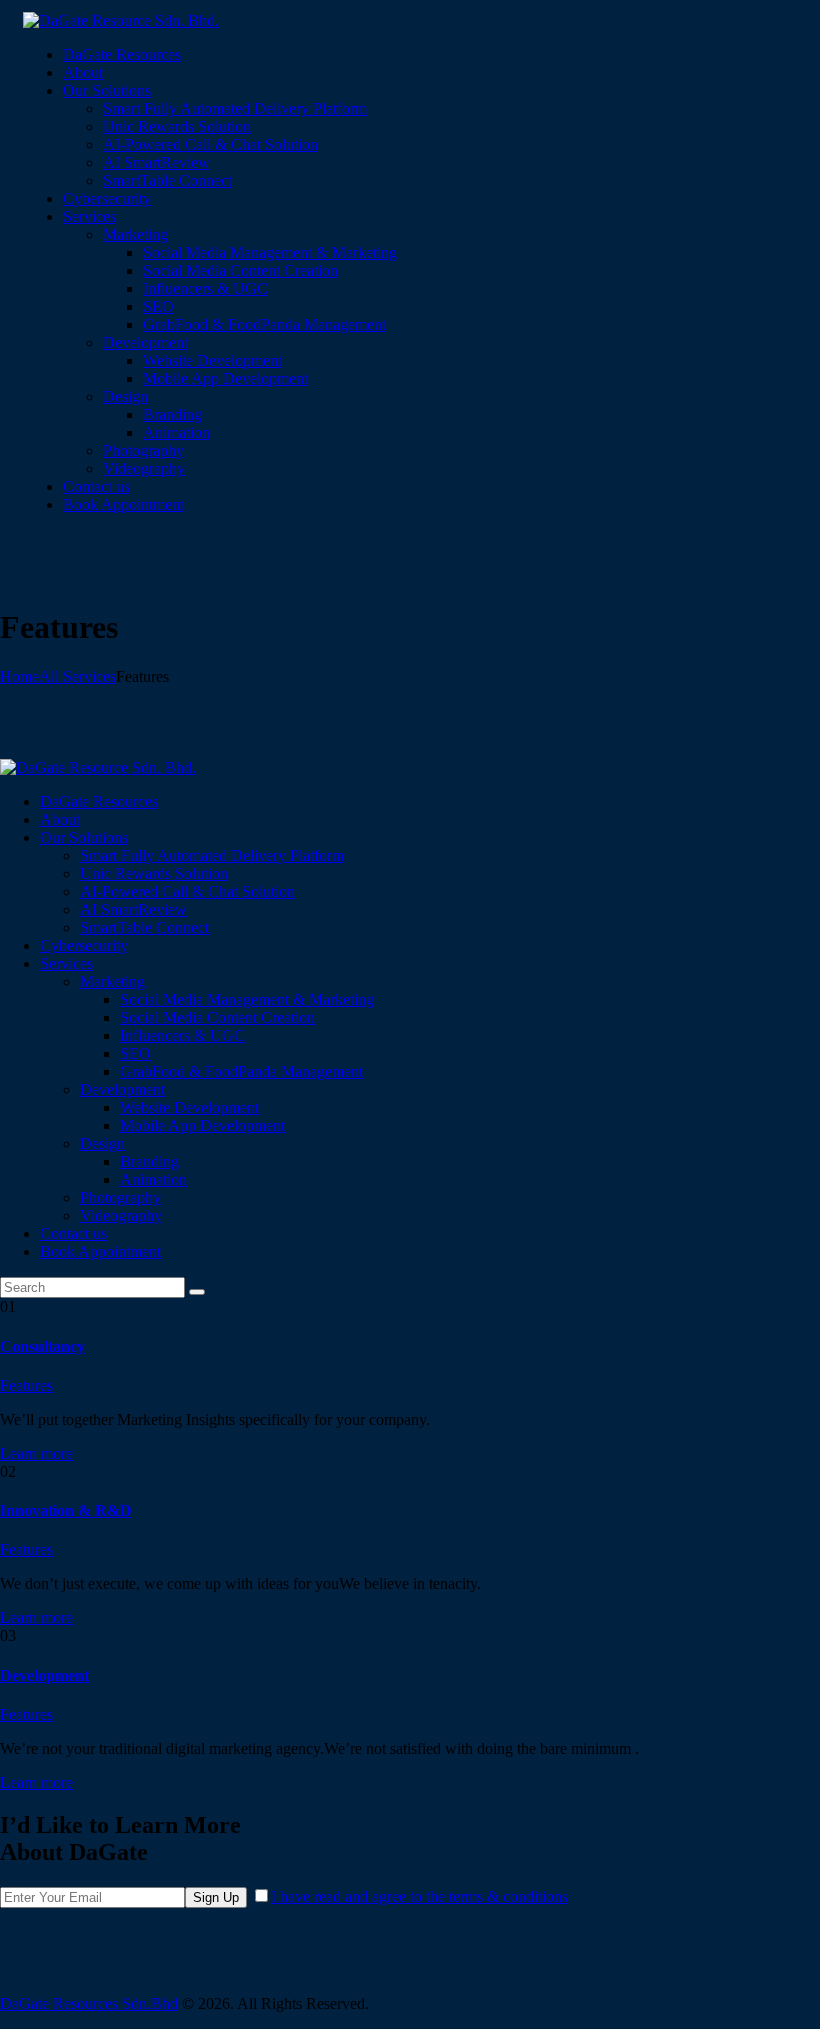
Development (44, 1675)
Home (19, 676)
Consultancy (42, 1346)
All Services (77, 676)
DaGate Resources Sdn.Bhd (89, 2003)
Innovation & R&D (66, 1510)
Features (26, 1385)
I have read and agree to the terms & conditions (419, 1896)
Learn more (36, 1453)
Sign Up (216, 1897)
